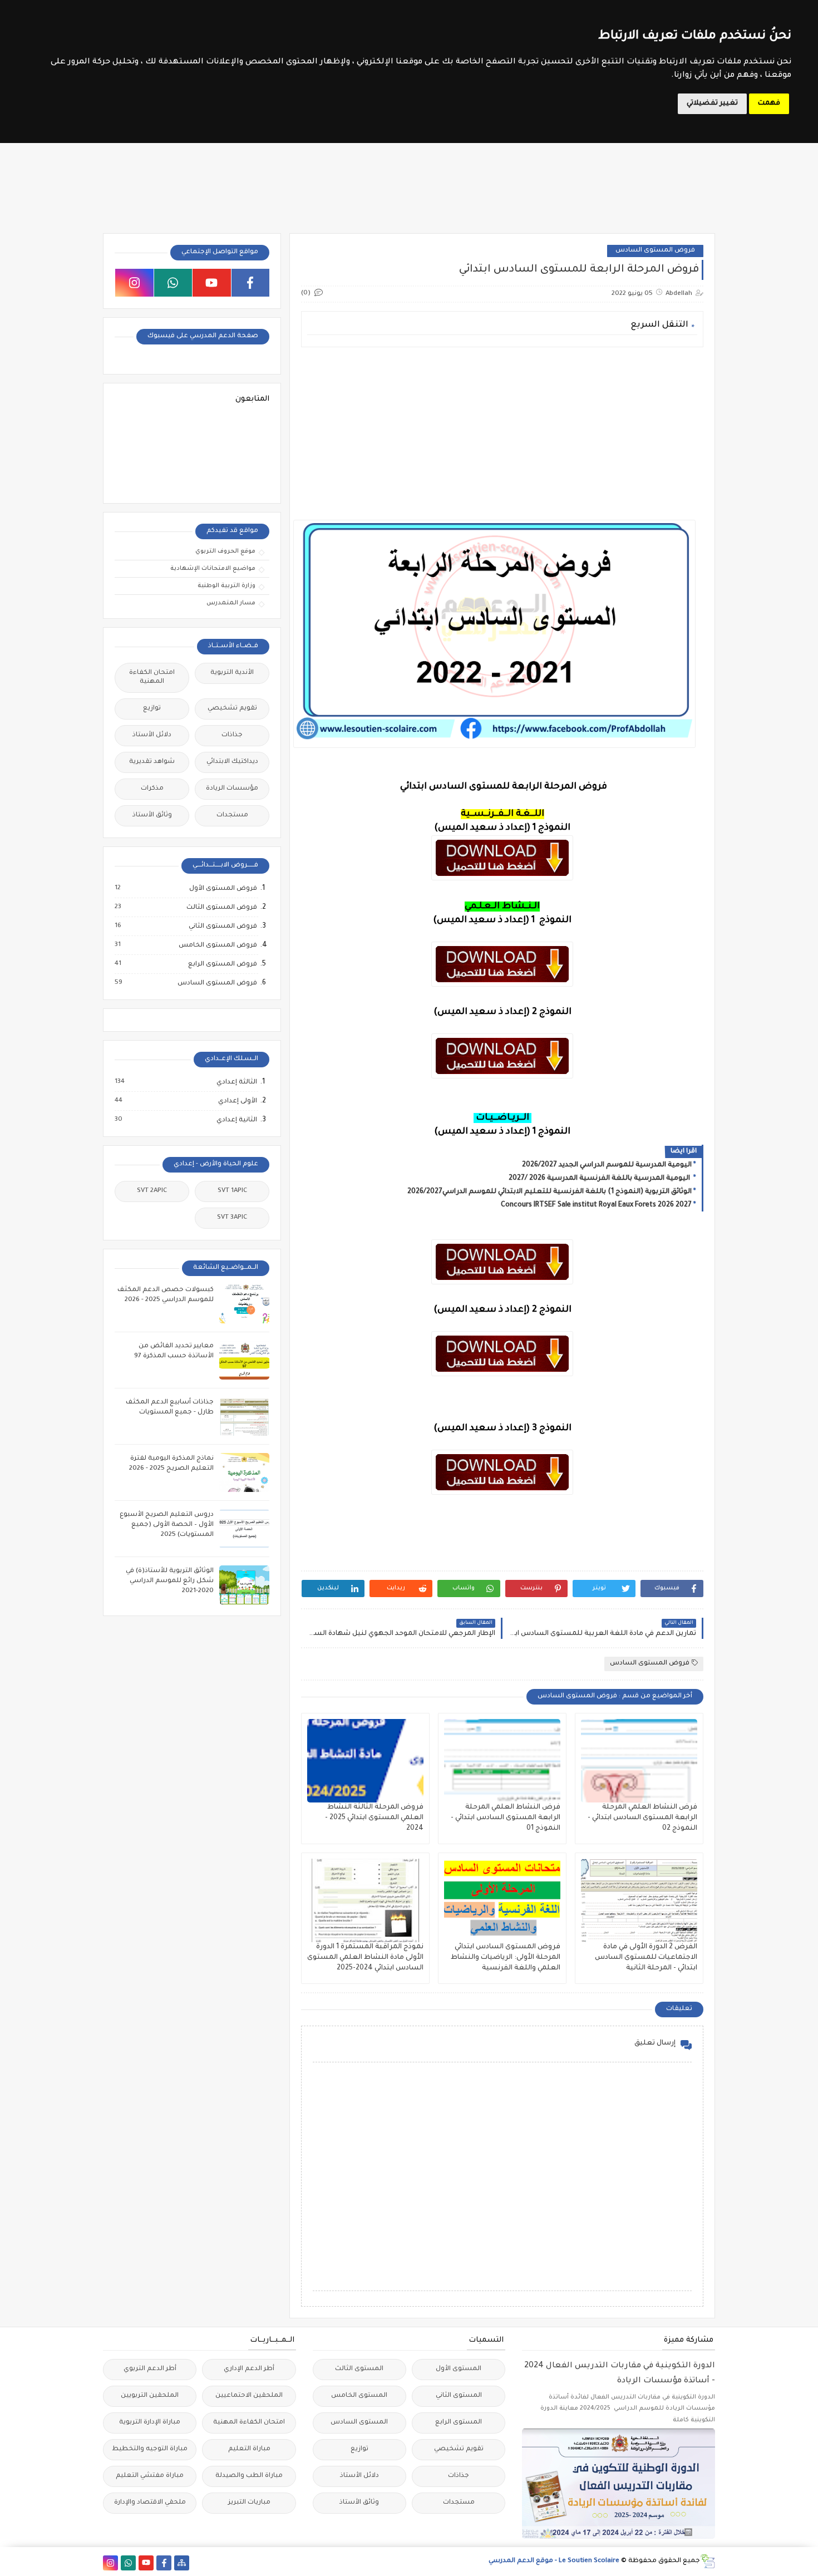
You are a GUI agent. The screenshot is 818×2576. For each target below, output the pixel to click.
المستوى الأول (459, 2369)
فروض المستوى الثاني (222, 927)
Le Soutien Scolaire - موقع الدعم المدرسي (554, 2561)
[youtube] (212, 283)
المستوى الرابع (459, 2423)
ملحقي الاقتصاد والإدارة (150, 2503)
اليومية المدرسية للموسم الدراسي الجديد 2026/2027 (607, 1165)
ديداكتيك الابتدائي (232, 762)
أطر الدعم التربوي (150, 2369)
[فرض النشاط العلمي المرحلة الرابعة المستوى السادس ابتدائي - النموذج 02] (639, 1761)
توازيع (152, 709)
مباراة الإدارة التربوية (150, 2423)
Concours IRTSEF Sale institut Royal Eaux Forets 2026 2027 (596, 1205)
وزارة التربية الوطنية (226, 586)
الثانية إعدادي (236, 1120)
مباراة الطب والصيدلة (249, 2476)
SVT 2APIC (152, 1191)
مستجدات (232, 816)
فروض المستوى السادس (655, 251)
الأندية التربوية (232, 673)
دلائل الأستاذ (152, 735)
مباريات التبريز (249, 2503)
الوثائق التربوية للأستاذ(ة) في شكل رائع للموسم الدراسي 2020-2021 (170, 1581)
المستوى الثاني (459, 2396)
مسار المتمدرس (231, 603)
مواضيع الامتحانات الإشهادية (213, 569)
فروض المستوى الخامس (217, 945)
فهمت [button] (769, 104)
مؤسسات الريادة (232, 789)
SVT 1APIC (232, 1191)
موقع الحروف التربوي (225, 551)
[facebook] (251, 283)
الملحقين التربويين (150, 2396)
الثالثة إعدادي (236, 1082)
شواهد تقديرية (152, 762)
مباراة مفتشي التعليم (150, 2476)
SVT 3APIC (232, 1218)
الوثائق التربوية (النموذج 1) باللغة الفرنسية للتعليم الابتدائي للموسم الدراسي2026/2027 (550, 1192)
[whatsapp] (173, 283)
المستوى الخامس (359, 2396)
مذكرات (152, 789)
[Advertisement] (502, 434)
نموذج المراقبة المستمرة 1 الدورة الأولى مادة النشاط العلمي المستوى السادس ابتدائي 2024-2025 (365, 1958)
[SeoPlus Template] (708, 2561)
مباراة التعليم (249, 2449)
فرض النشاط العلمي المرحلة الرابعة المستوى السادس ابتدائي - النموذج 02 (642, 1818)
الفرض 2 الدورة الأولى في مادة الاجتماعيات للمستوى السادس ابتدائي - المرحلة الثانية (646, 1958)
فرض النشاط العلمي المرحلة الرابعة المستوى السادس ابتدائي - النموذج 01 (506, 1818)
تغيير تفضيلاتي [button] (712, 104)
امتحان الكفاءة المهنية (152, 678)
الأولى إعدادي (237, 1101)
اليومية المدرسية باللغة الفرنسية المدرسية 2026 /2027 (600, 1179)
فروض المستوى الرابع (222, 964)
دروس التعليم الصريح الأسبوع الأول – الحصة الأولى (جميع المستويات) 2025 (167, 1525)
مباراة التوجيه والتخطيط (150, 2449)
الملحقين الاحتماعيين (249, 2396)
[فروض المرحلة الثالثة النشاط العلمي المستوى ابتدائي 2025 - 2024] (365, 1761)
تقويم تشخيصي (232, 709)
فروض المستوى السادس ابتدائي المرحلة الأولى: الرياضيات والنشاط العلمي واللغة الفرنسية (506, 1958)
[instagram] (134, 283)
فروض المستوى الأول (223, 889)
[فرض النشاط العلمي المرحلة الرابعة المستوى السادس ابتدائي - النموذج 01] (502, 1761)
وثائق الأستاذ (152, 816)
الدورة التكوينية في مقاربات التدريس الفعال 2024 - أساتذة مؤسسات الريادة (620, 2374)
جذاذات (232, 735)
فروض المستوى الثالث (221, 908)
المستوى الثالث (359, 2369)
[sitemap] (182, 2563)
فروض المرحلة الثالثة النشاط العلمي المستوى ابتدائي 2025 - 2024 (374, 1818)
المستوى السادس (359, 2423)
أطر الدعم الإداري (249, 2369)
